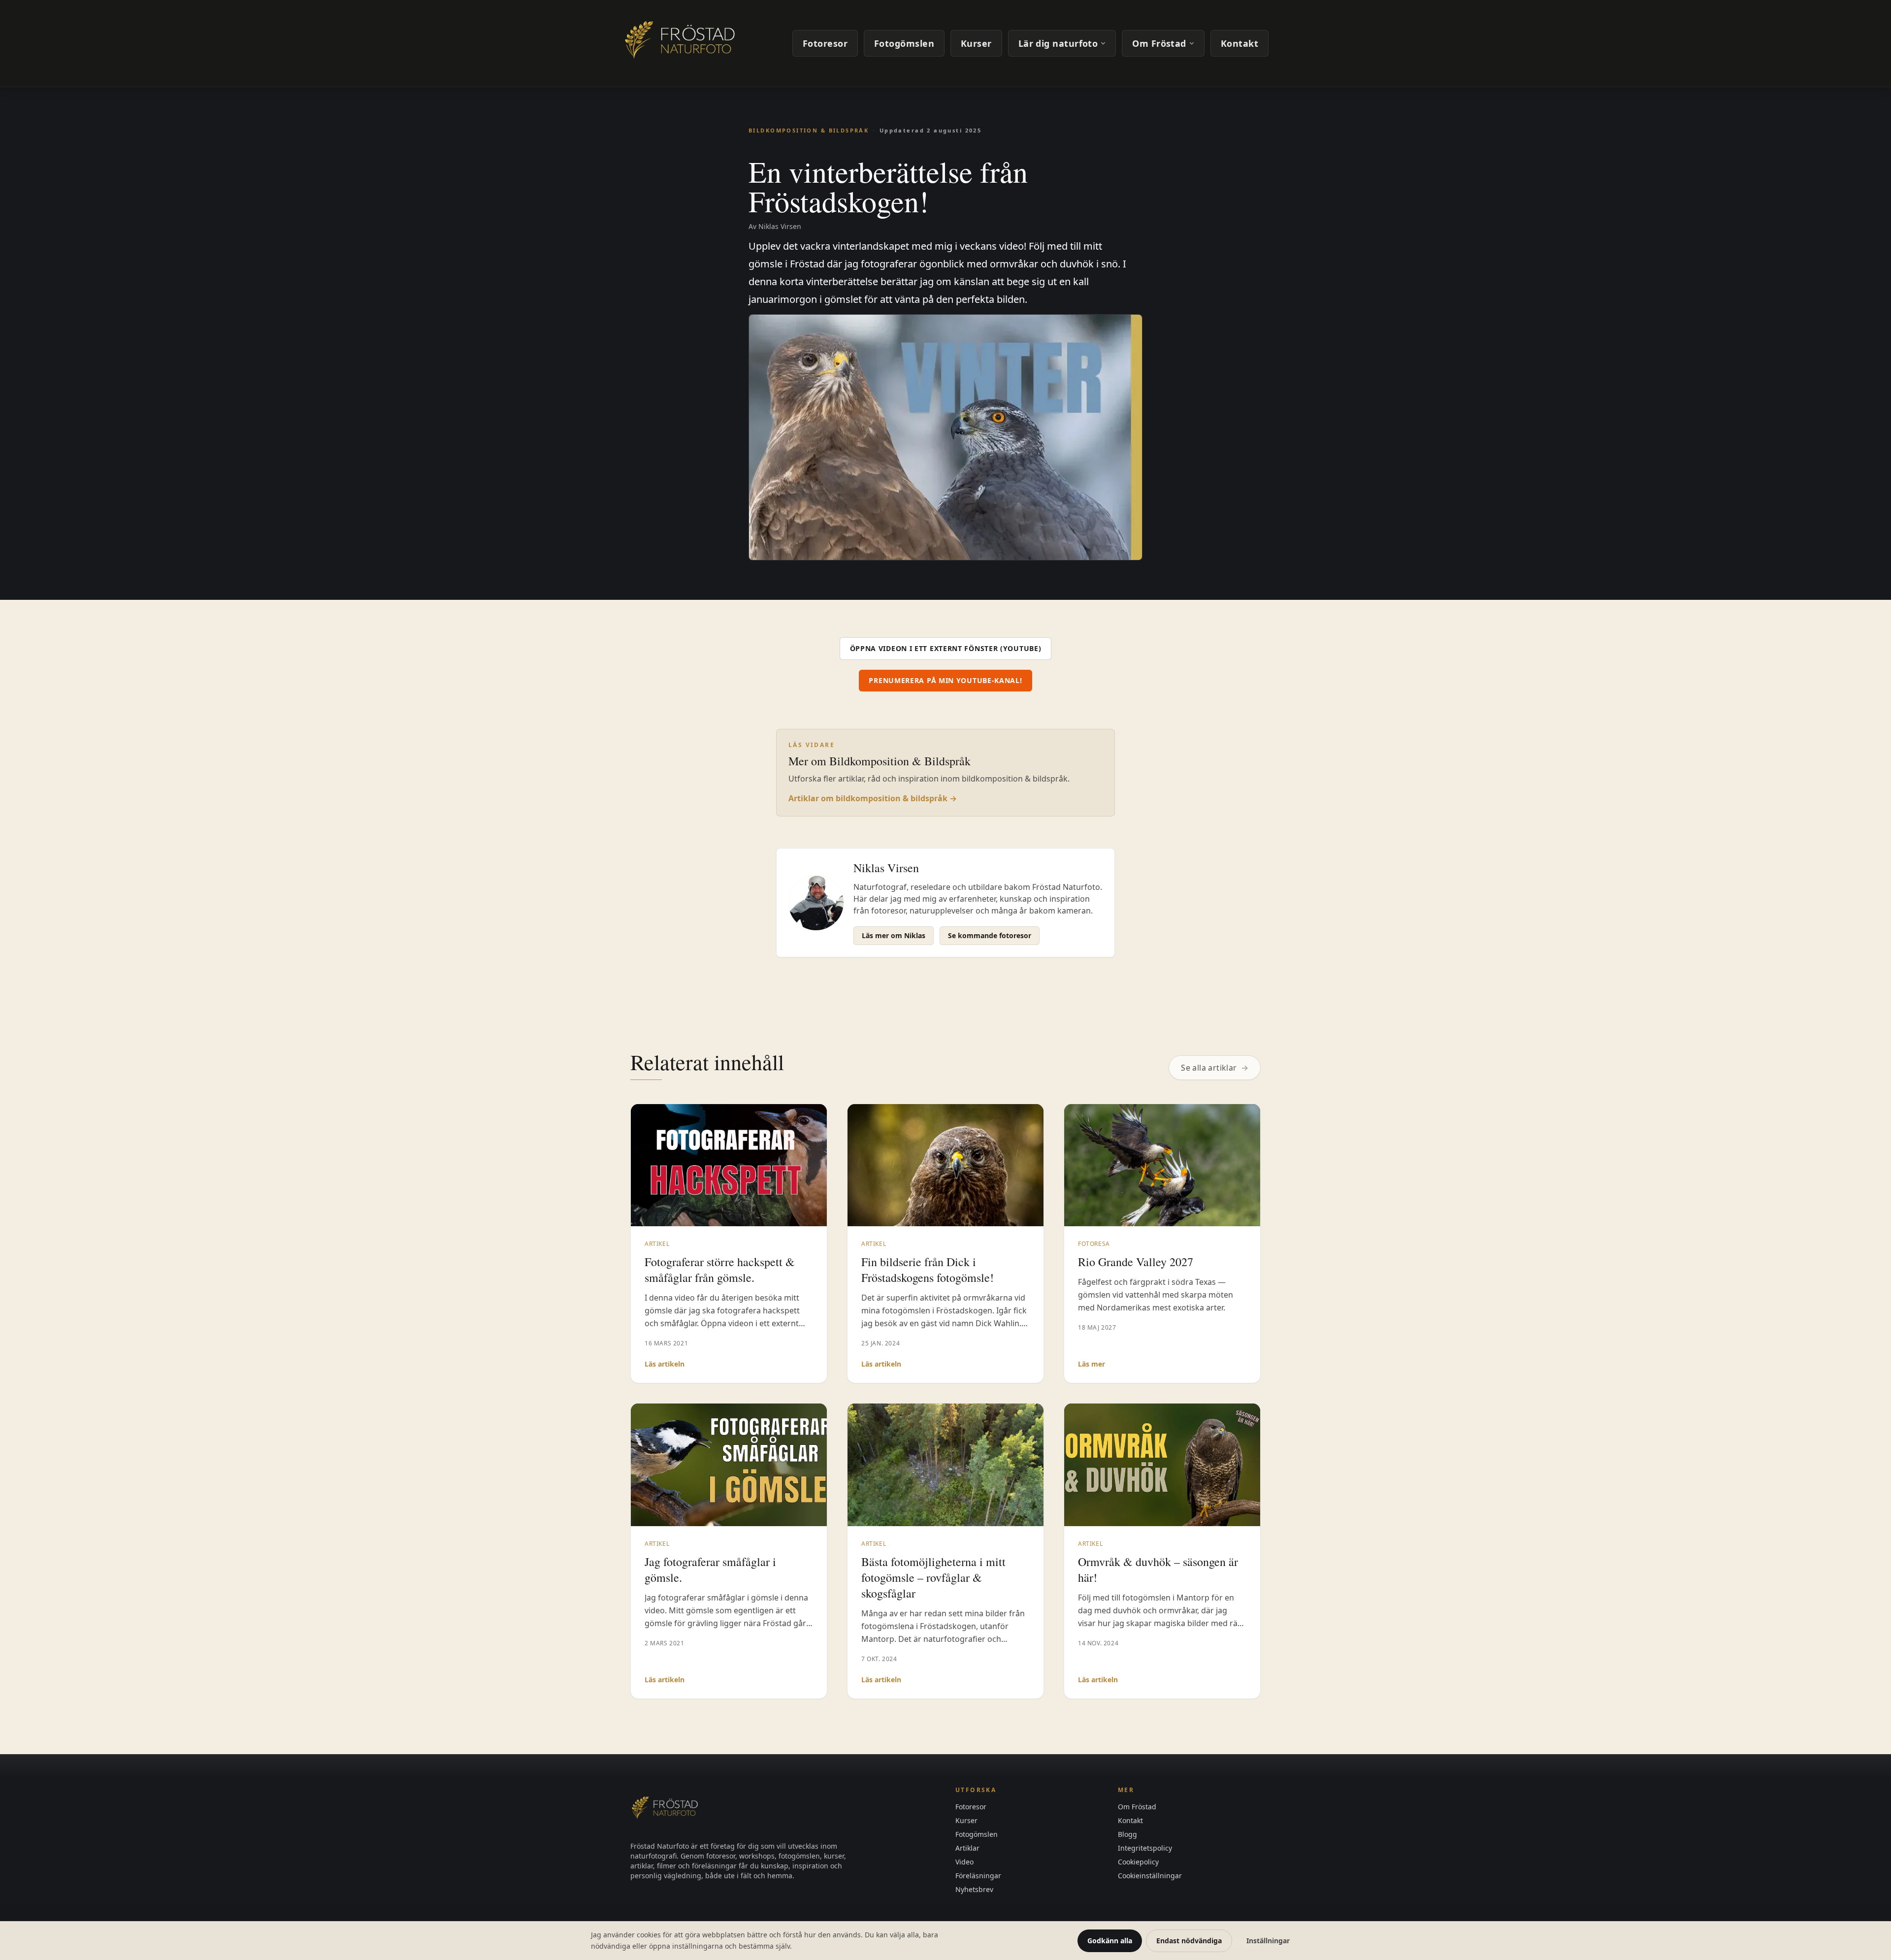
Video (964, 1862)
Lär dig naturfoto (1058, 43)
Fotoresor (825, 43)
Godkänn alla (1110, 1941)
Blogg (1127, 1834)
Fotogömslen (904, 43)
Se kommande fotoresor (990, 935)
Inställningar (1268, 1941)
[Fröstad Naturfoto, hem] (682, 43)
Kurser (976, 43)
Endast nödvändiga (1189, 1941)
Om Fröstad (1159, 43)
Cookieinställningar (1150, 1876)
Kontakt (1239, 43)
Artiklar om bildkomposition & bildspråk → (873, 798)
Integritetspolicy (1145, 1848)
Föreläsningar (978, 1876)
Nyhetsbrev (974, 1889)
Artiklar (967, 1848)
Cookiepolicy (1138, 1862)
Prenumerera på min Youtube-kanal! (945, 680)
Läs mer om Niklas (894, 935)
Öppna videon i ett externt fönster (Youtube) (946, 648)
